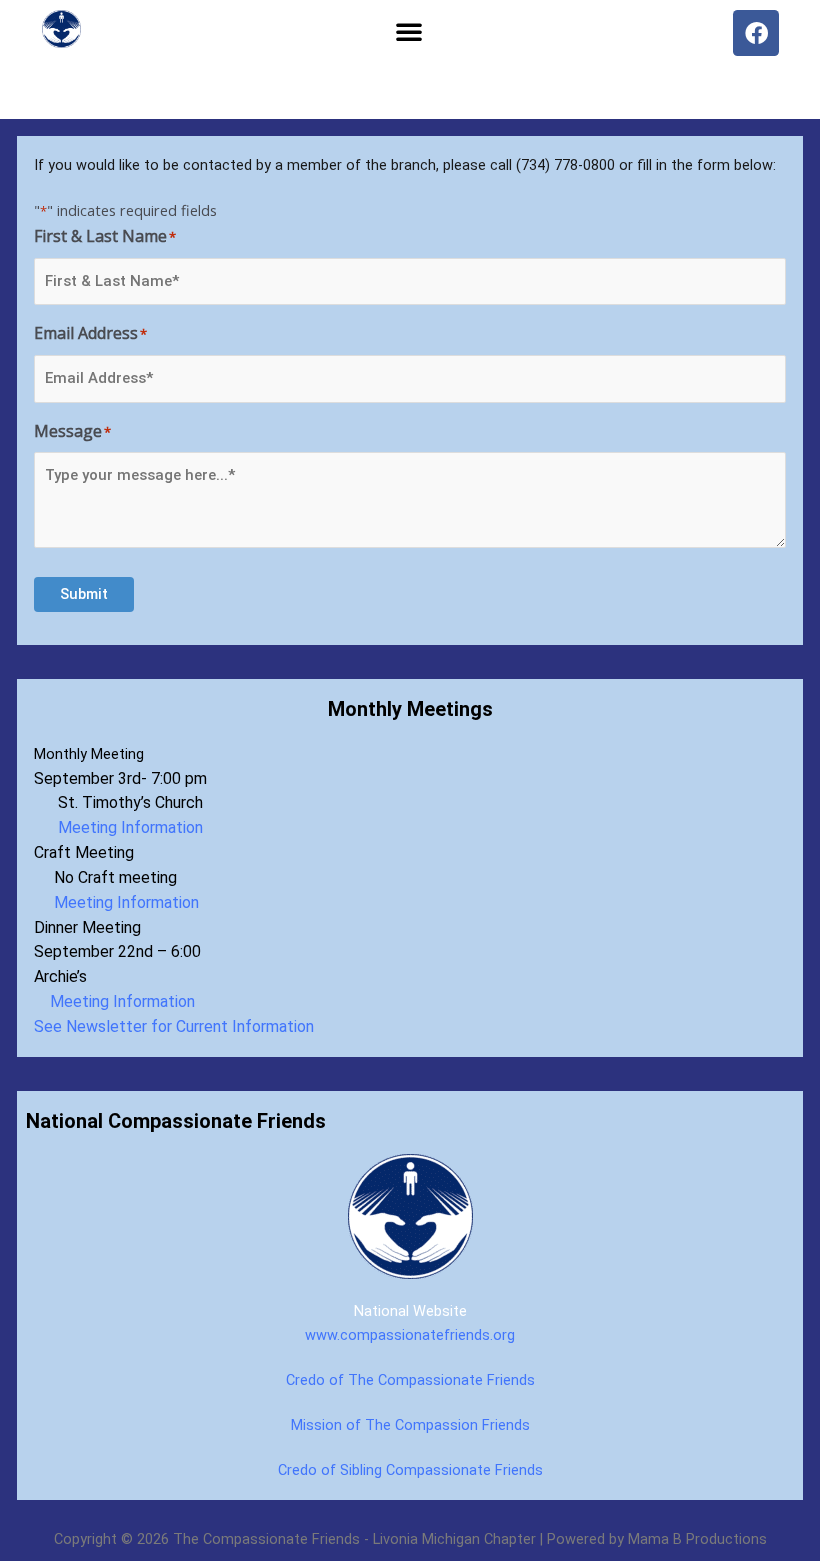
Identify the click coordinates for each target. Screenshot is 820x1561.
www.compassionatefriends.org (410, 1335)
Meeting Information (124, 827)
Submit (84, 594)
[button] (409, 31)
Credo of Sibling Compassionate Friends (410, 1470)
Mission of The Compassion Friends (410, 1425)
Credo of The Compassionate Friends (410, 1380)
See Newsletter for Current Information (174, 1026)
